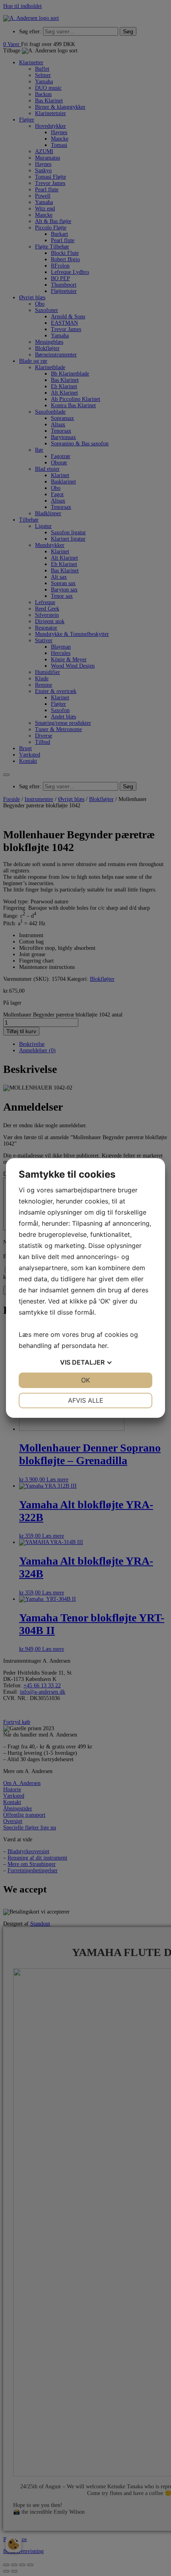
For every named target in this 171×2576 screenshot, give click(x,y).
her (102, 1346)
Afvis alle (86, 1400)
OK (85, 1380)
